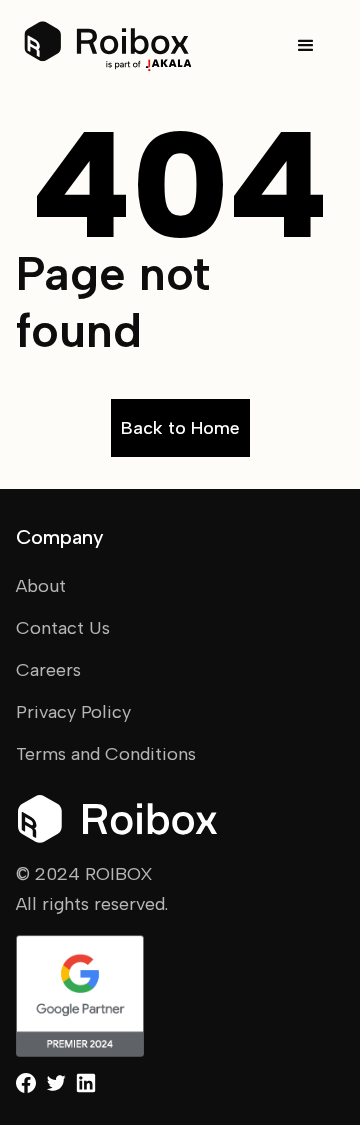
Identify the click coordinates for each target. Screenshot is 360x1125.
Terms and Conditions (106, 754)
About (41, 586)
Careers (48, 670)
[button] (306, 46)
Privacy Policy (73, 712)
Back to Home (180, 428)
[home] (108, 46)
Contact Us (63, 628)
